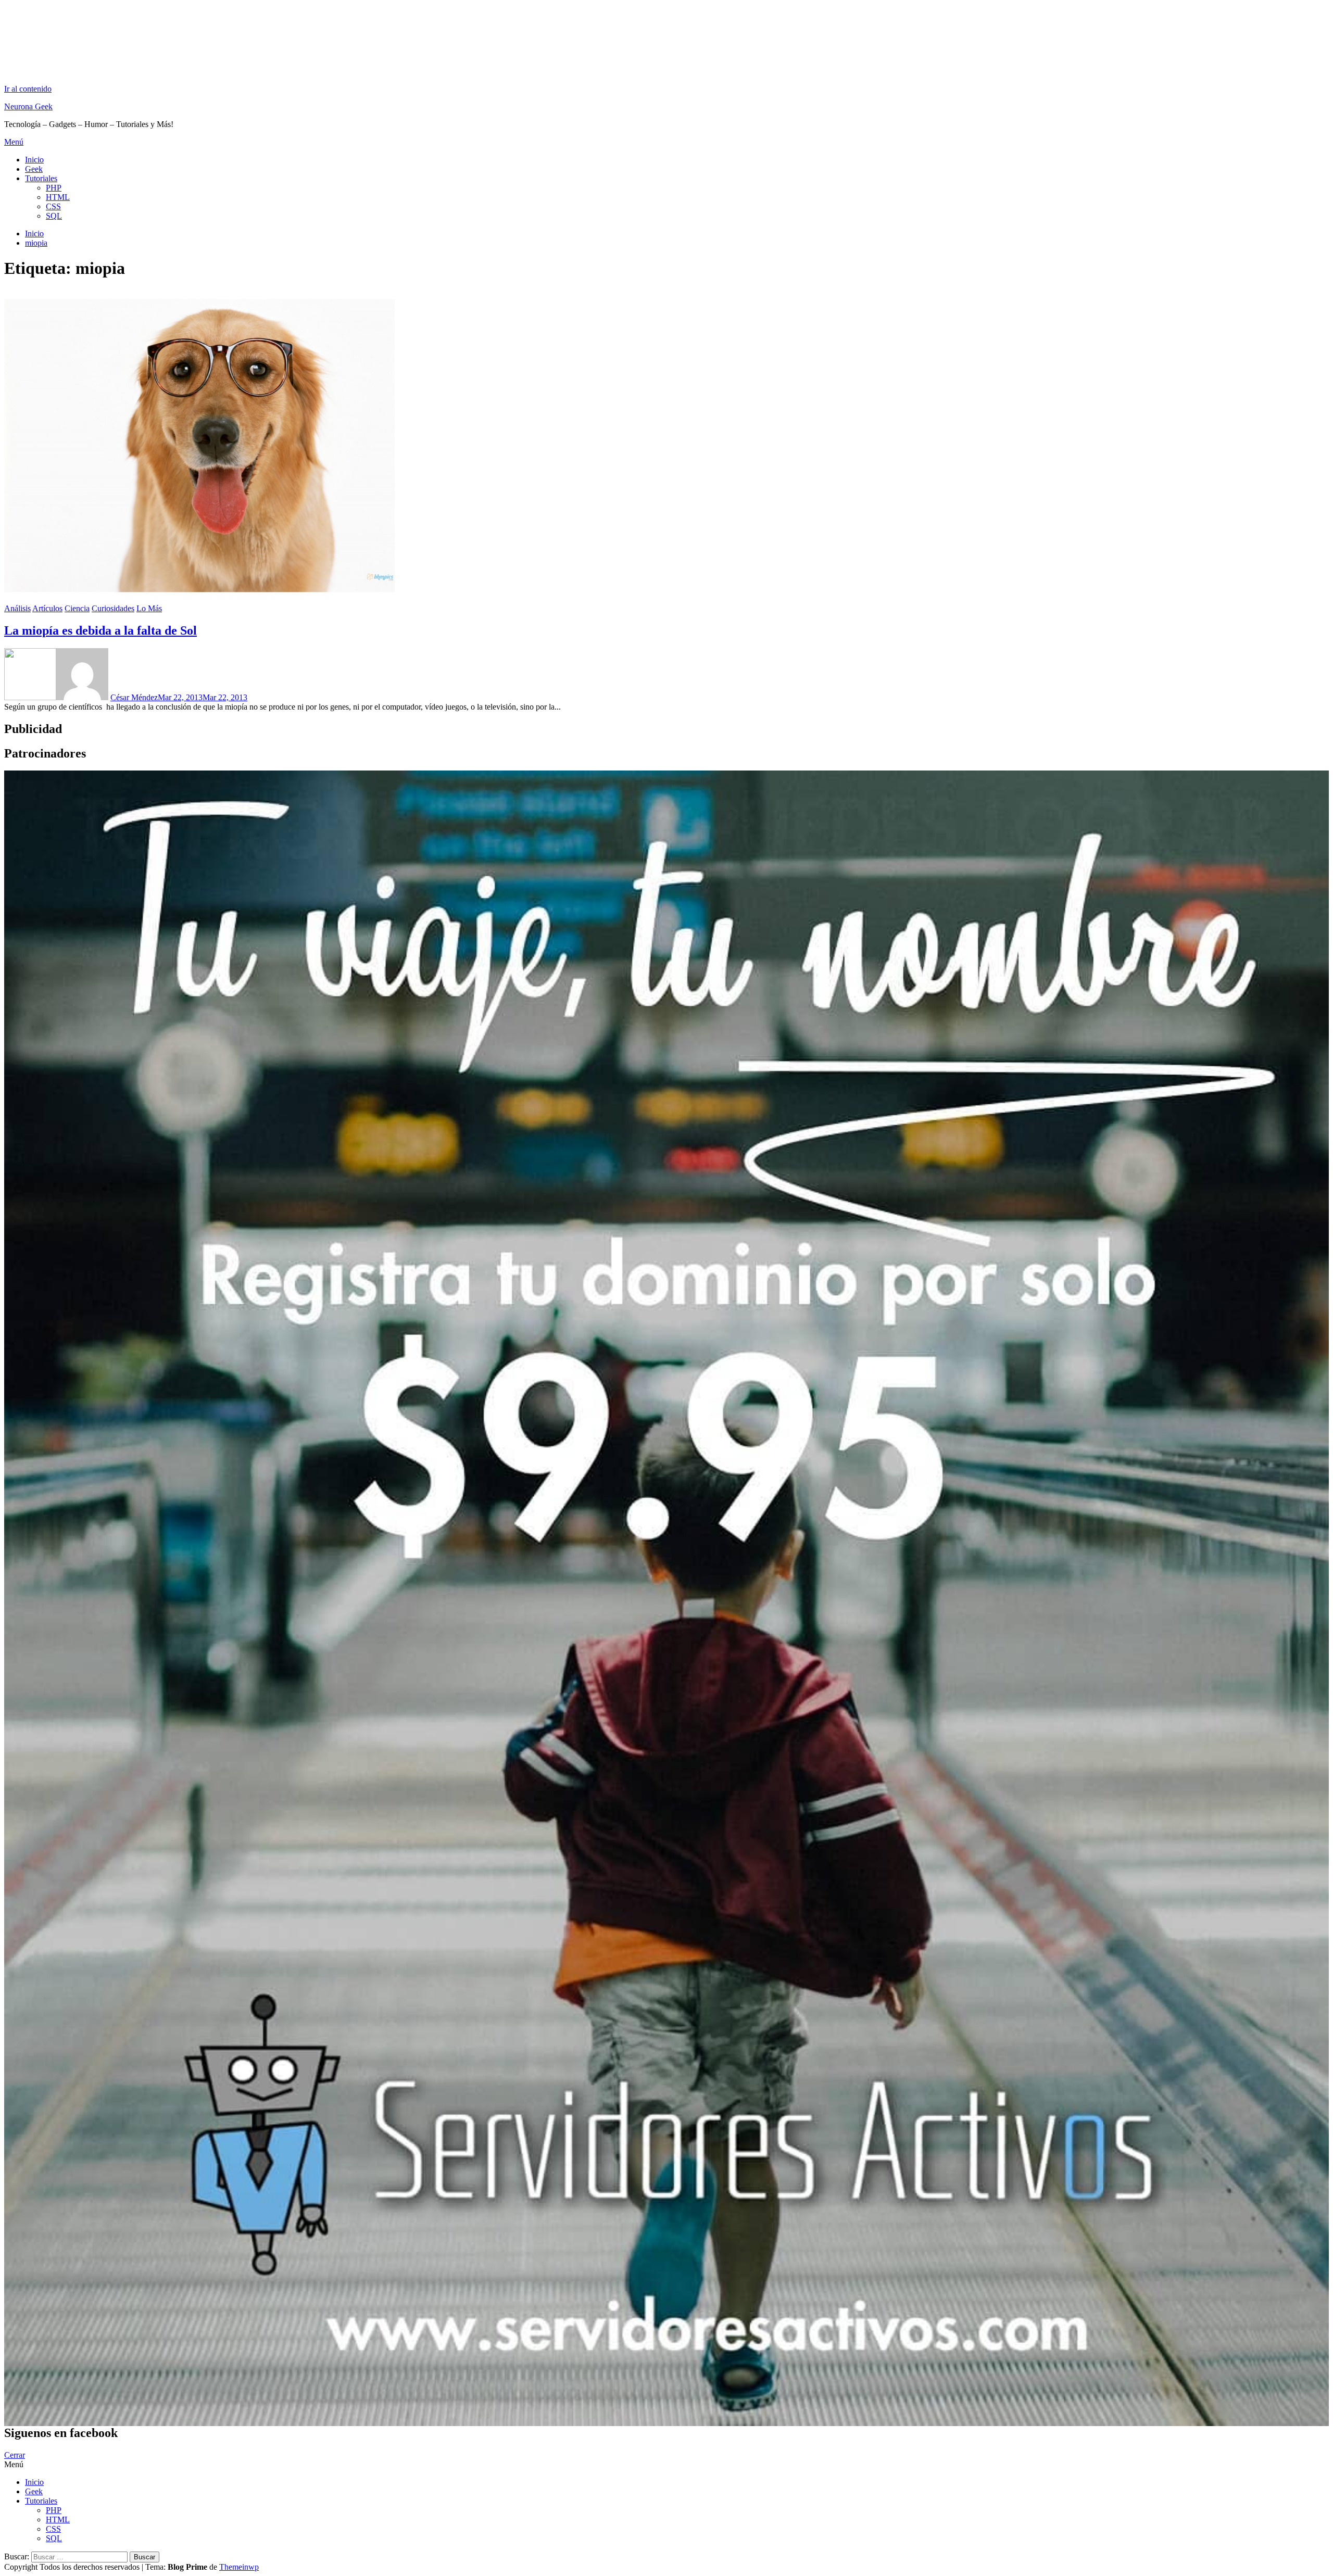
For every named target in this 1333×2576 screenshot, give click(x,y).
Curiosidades (113, 608)
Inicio (34, 160)
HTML (58, 197)
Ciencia (77, 608)
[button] (666, 142)
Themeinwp (239, 2567)
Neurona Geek (28, 106)
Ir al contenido (28, 89)
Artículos (47, 608)
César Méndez (134, 697)
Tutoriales (41, 178)
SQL (54, 216)
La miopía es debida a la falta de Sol (100, 630)
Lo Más (149, 608)
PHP (54, 188)
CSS (53, 206)
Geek (34, 169)
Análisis (17, 608)
